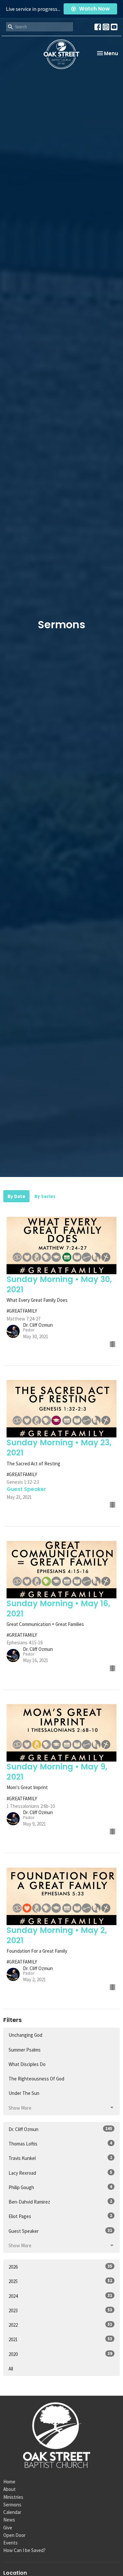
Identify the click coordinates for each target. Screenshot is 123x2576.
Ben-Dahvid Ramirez (60, 2202)
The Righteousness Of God (36, 2079)
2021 (60, 2339)
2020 (60, 2354)
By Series (45, 1196)
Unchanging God (25, 2035)
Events (10, 2543)
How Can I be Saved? (24, 2550)
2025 (60, 2281)
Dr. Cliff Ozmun (60, 2129)
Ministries (13, 2497)
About (10, 2489)
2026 (60, 2267)
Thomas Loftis (60, 2143)
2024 (60, 2296)
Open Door (14, 2535)
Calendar (12, 2512)
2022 (60, 2325)
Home (9, 2482)
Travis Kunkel (60, 2158)
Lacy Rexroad (60, 2173)
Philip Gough (60, 2187)
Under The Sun (24, 2093)
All (11, 2369)
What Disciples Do (27, 2064)
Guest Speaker (60, 2231)
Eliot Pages (60, 2216)
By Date (16, 1196)
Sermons (12, 2505)
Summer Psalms (25, 2050)
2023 (60, 2310)
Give (8, 2528)
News (9, 2520)
